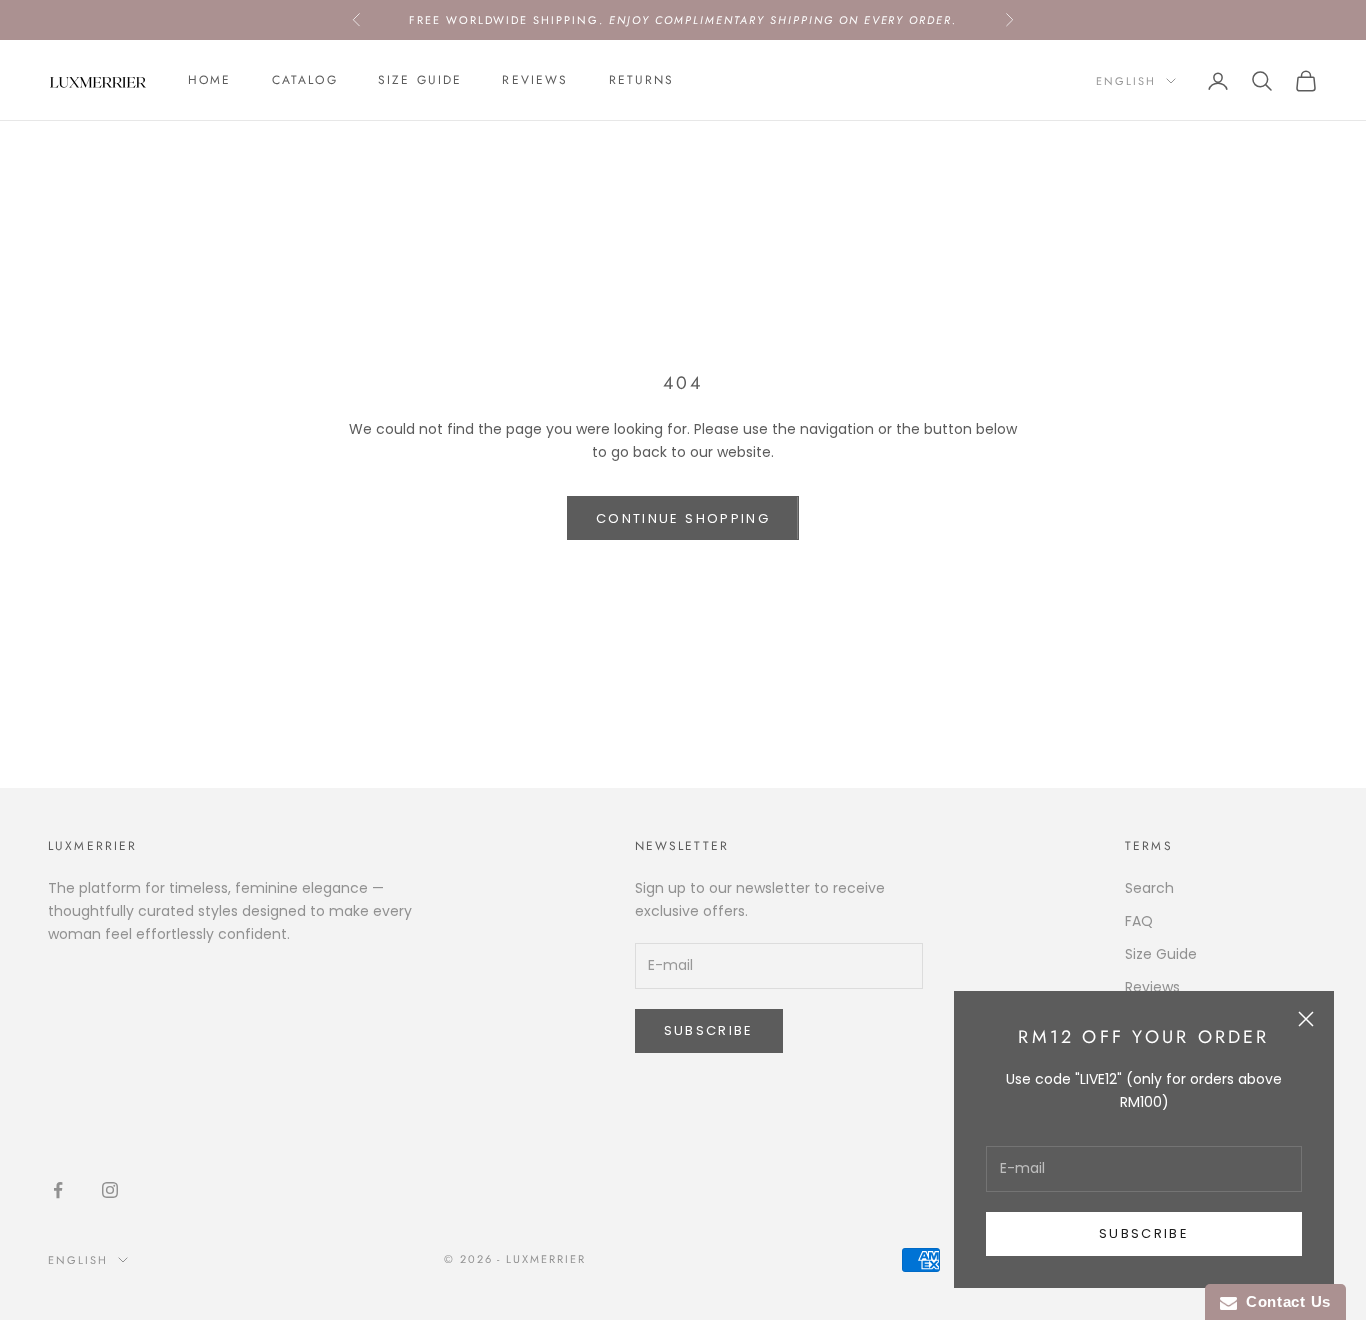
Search (1149, 888)
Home (210, 81)
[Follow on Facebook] (58, 1190)
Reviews (535, 81)
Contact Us (1284, 1301)
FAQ (1139, 921)
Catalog (305, 81)
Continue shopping (683, 518)
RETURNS (642, 81)
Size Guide (420, 81)
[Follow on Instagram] (110, 1190)
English (1126, 81)
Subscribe (1144, 1233)
